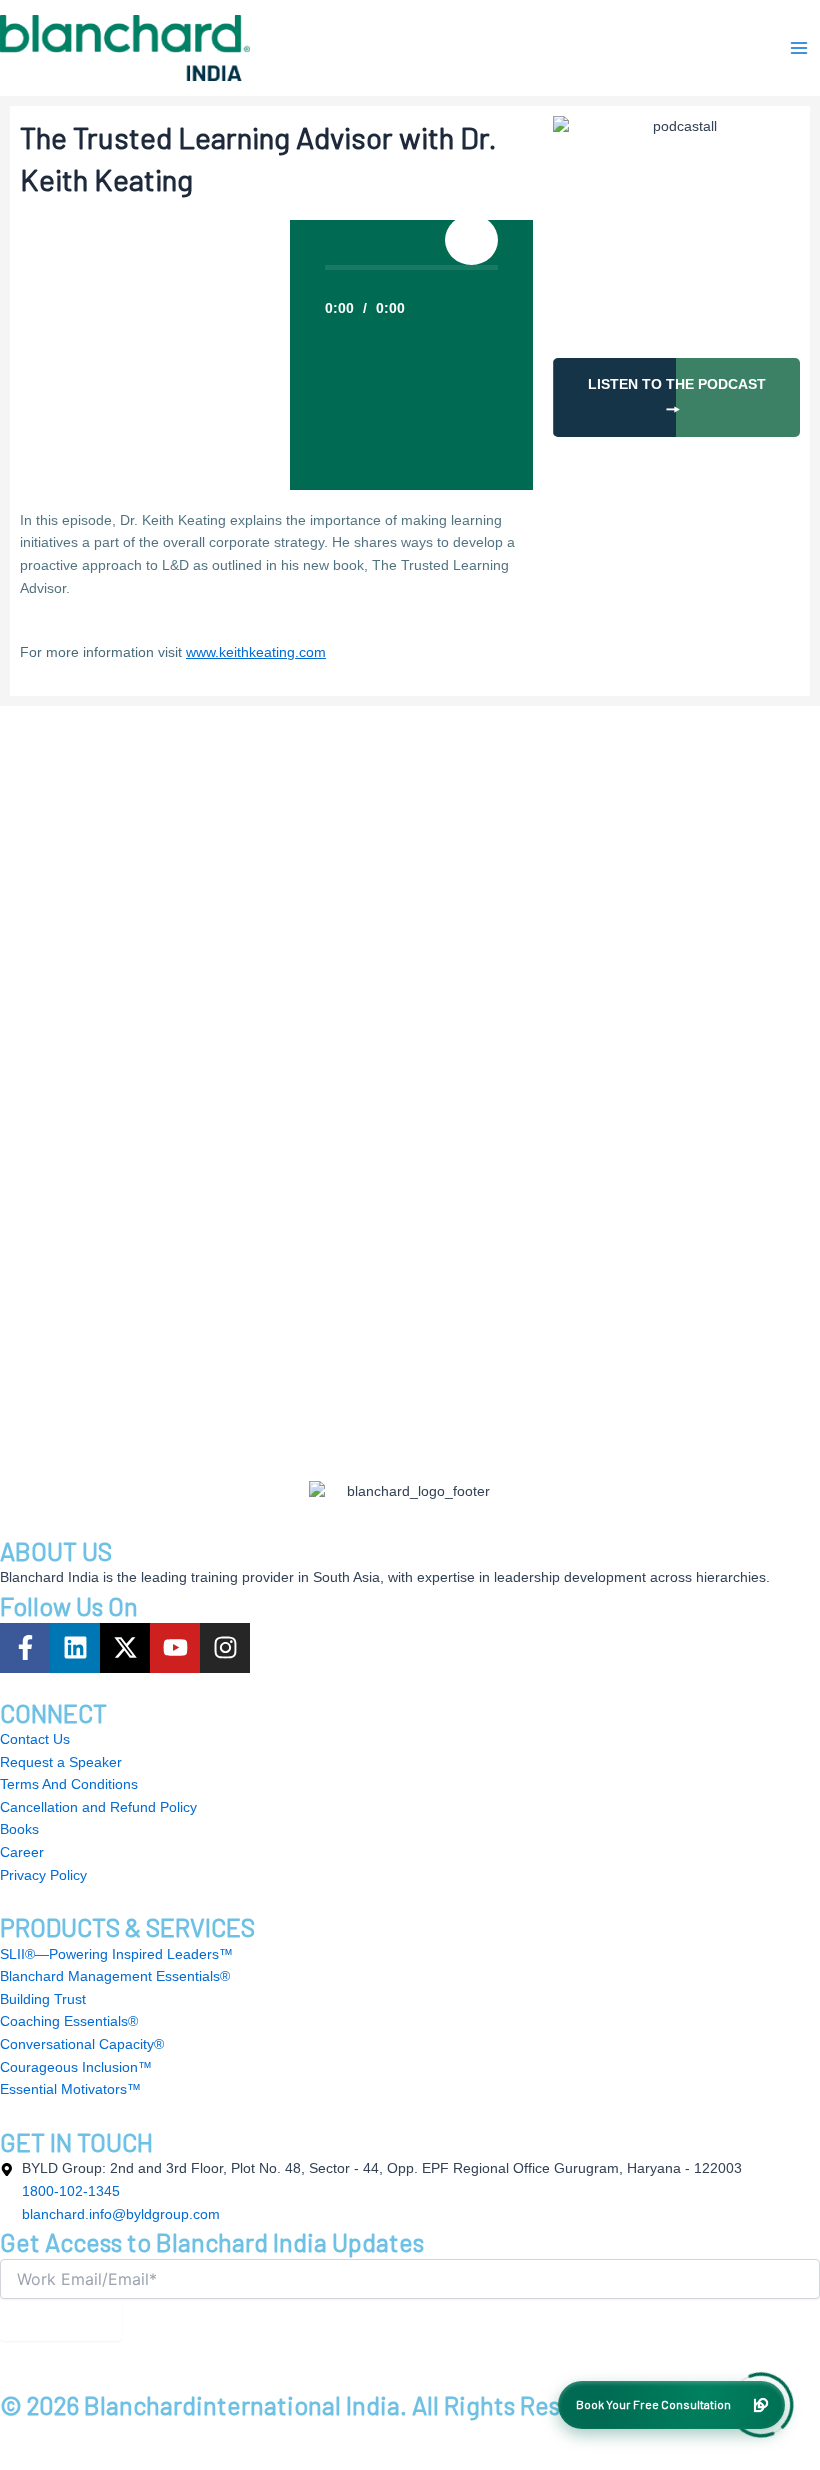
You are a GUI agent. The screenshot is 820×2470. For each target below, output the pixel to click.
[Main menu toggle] (799, 48)
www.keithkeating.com (256, 652)
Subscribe (61, 2320)
